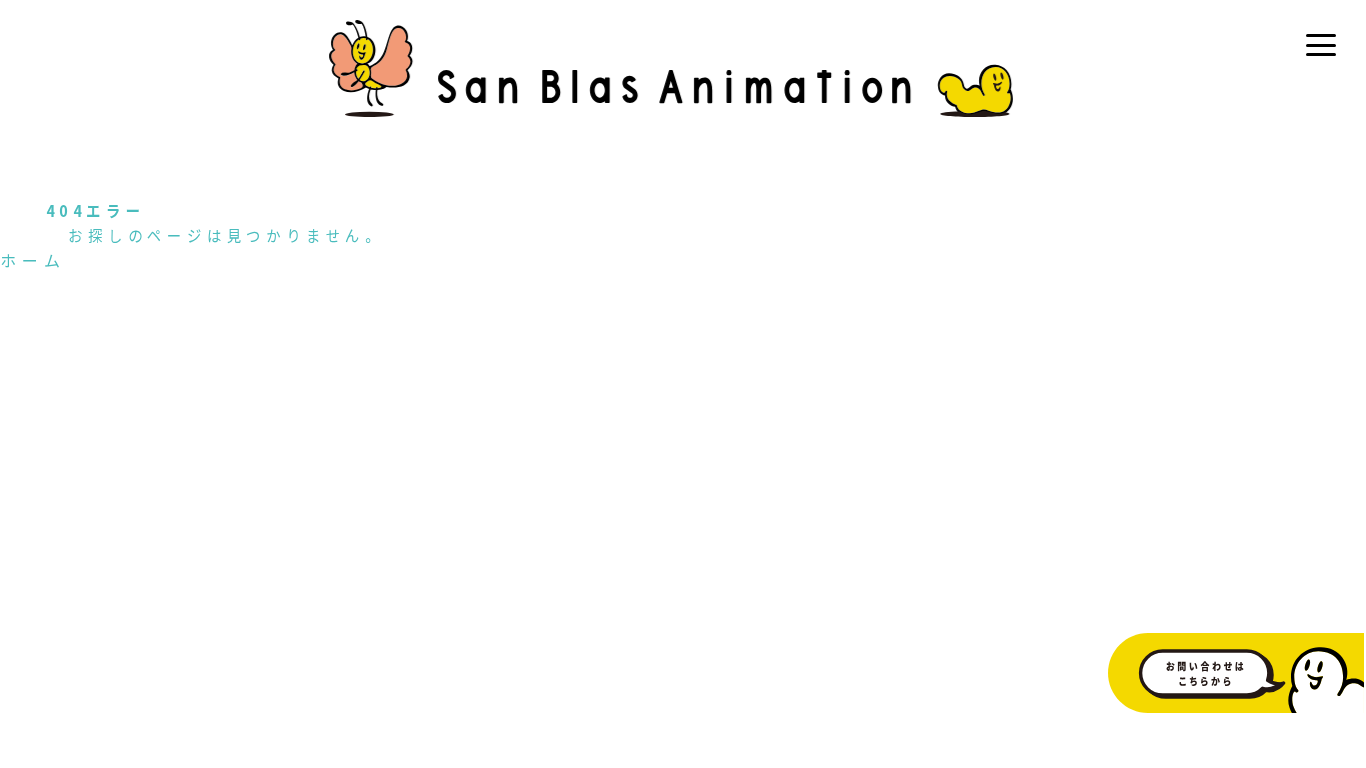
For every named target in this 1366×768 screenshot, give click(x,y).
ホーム (33, 260)
